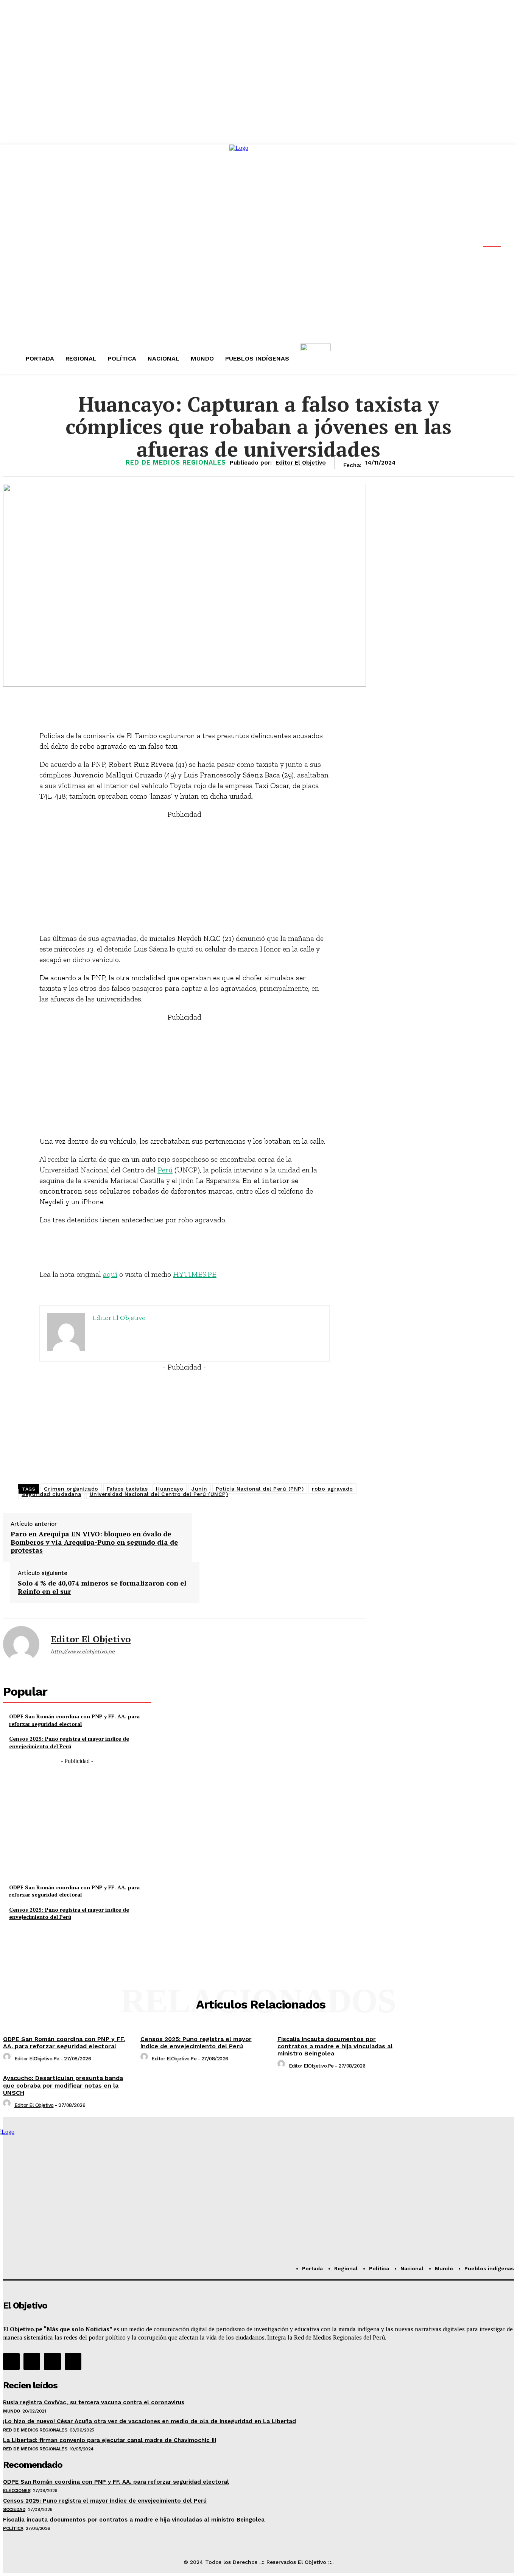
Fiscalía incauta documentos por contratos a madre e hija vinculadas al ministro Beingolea (335, 2046)
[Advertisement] (185, 872)
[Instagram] (32, 2361)
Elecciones (17, 2490)
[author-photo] (8, 2059)
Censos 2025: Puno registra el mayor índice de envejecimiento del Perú (69, 1742)
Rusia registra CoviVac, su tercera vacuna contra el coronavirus (94, 2402)
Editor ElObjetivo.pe (37, 2059)
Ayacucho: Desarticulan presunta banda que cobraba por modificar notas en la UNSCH (63, 2085)
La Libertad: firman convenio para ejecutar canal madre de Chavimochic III (110, 2440)
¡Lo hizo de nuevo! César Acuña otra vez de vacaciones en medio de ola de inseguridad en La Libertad (149, 2421)
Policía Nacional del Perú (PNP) (260, 1489)
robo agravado (332, 1489)
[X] (52, 2361)
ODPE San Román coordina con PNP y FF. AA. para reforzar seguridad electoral (74, 1720)
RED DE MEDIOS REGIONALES (176, 462)
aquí (110, 1274)
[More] (262, 704)
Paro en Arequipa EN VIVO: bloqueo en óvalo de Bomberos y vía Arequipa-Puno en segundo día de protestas (94, 1542)
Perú (165, 1170)
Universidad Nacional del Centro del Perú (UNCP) (159, 1494)
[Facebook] (11, 2361)
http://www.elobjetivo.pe (83, 1651)
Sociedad (14, 2509)
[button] (498, 244)
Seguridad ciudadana (51, 1494)
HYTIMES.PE (195, 1274)
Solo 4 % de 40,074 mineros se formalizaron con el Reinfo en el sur (102, 1587)
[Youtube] (73, 2361)
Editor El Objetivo (91, 1639)
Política (13, 2528)
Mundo (12, 2411)
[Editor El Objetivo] (21, 1644)
